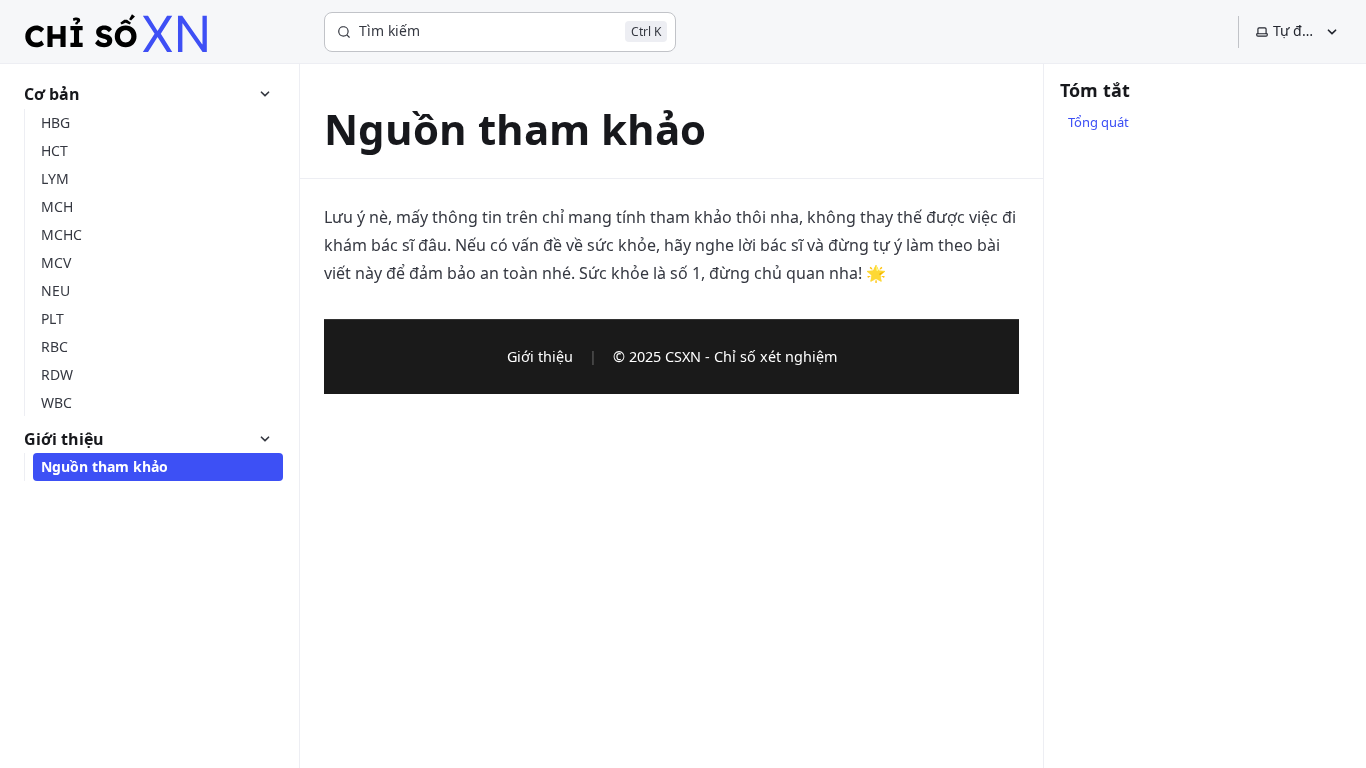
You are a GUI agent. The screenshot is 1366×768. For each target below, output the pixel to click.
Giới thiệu (540, 356)
